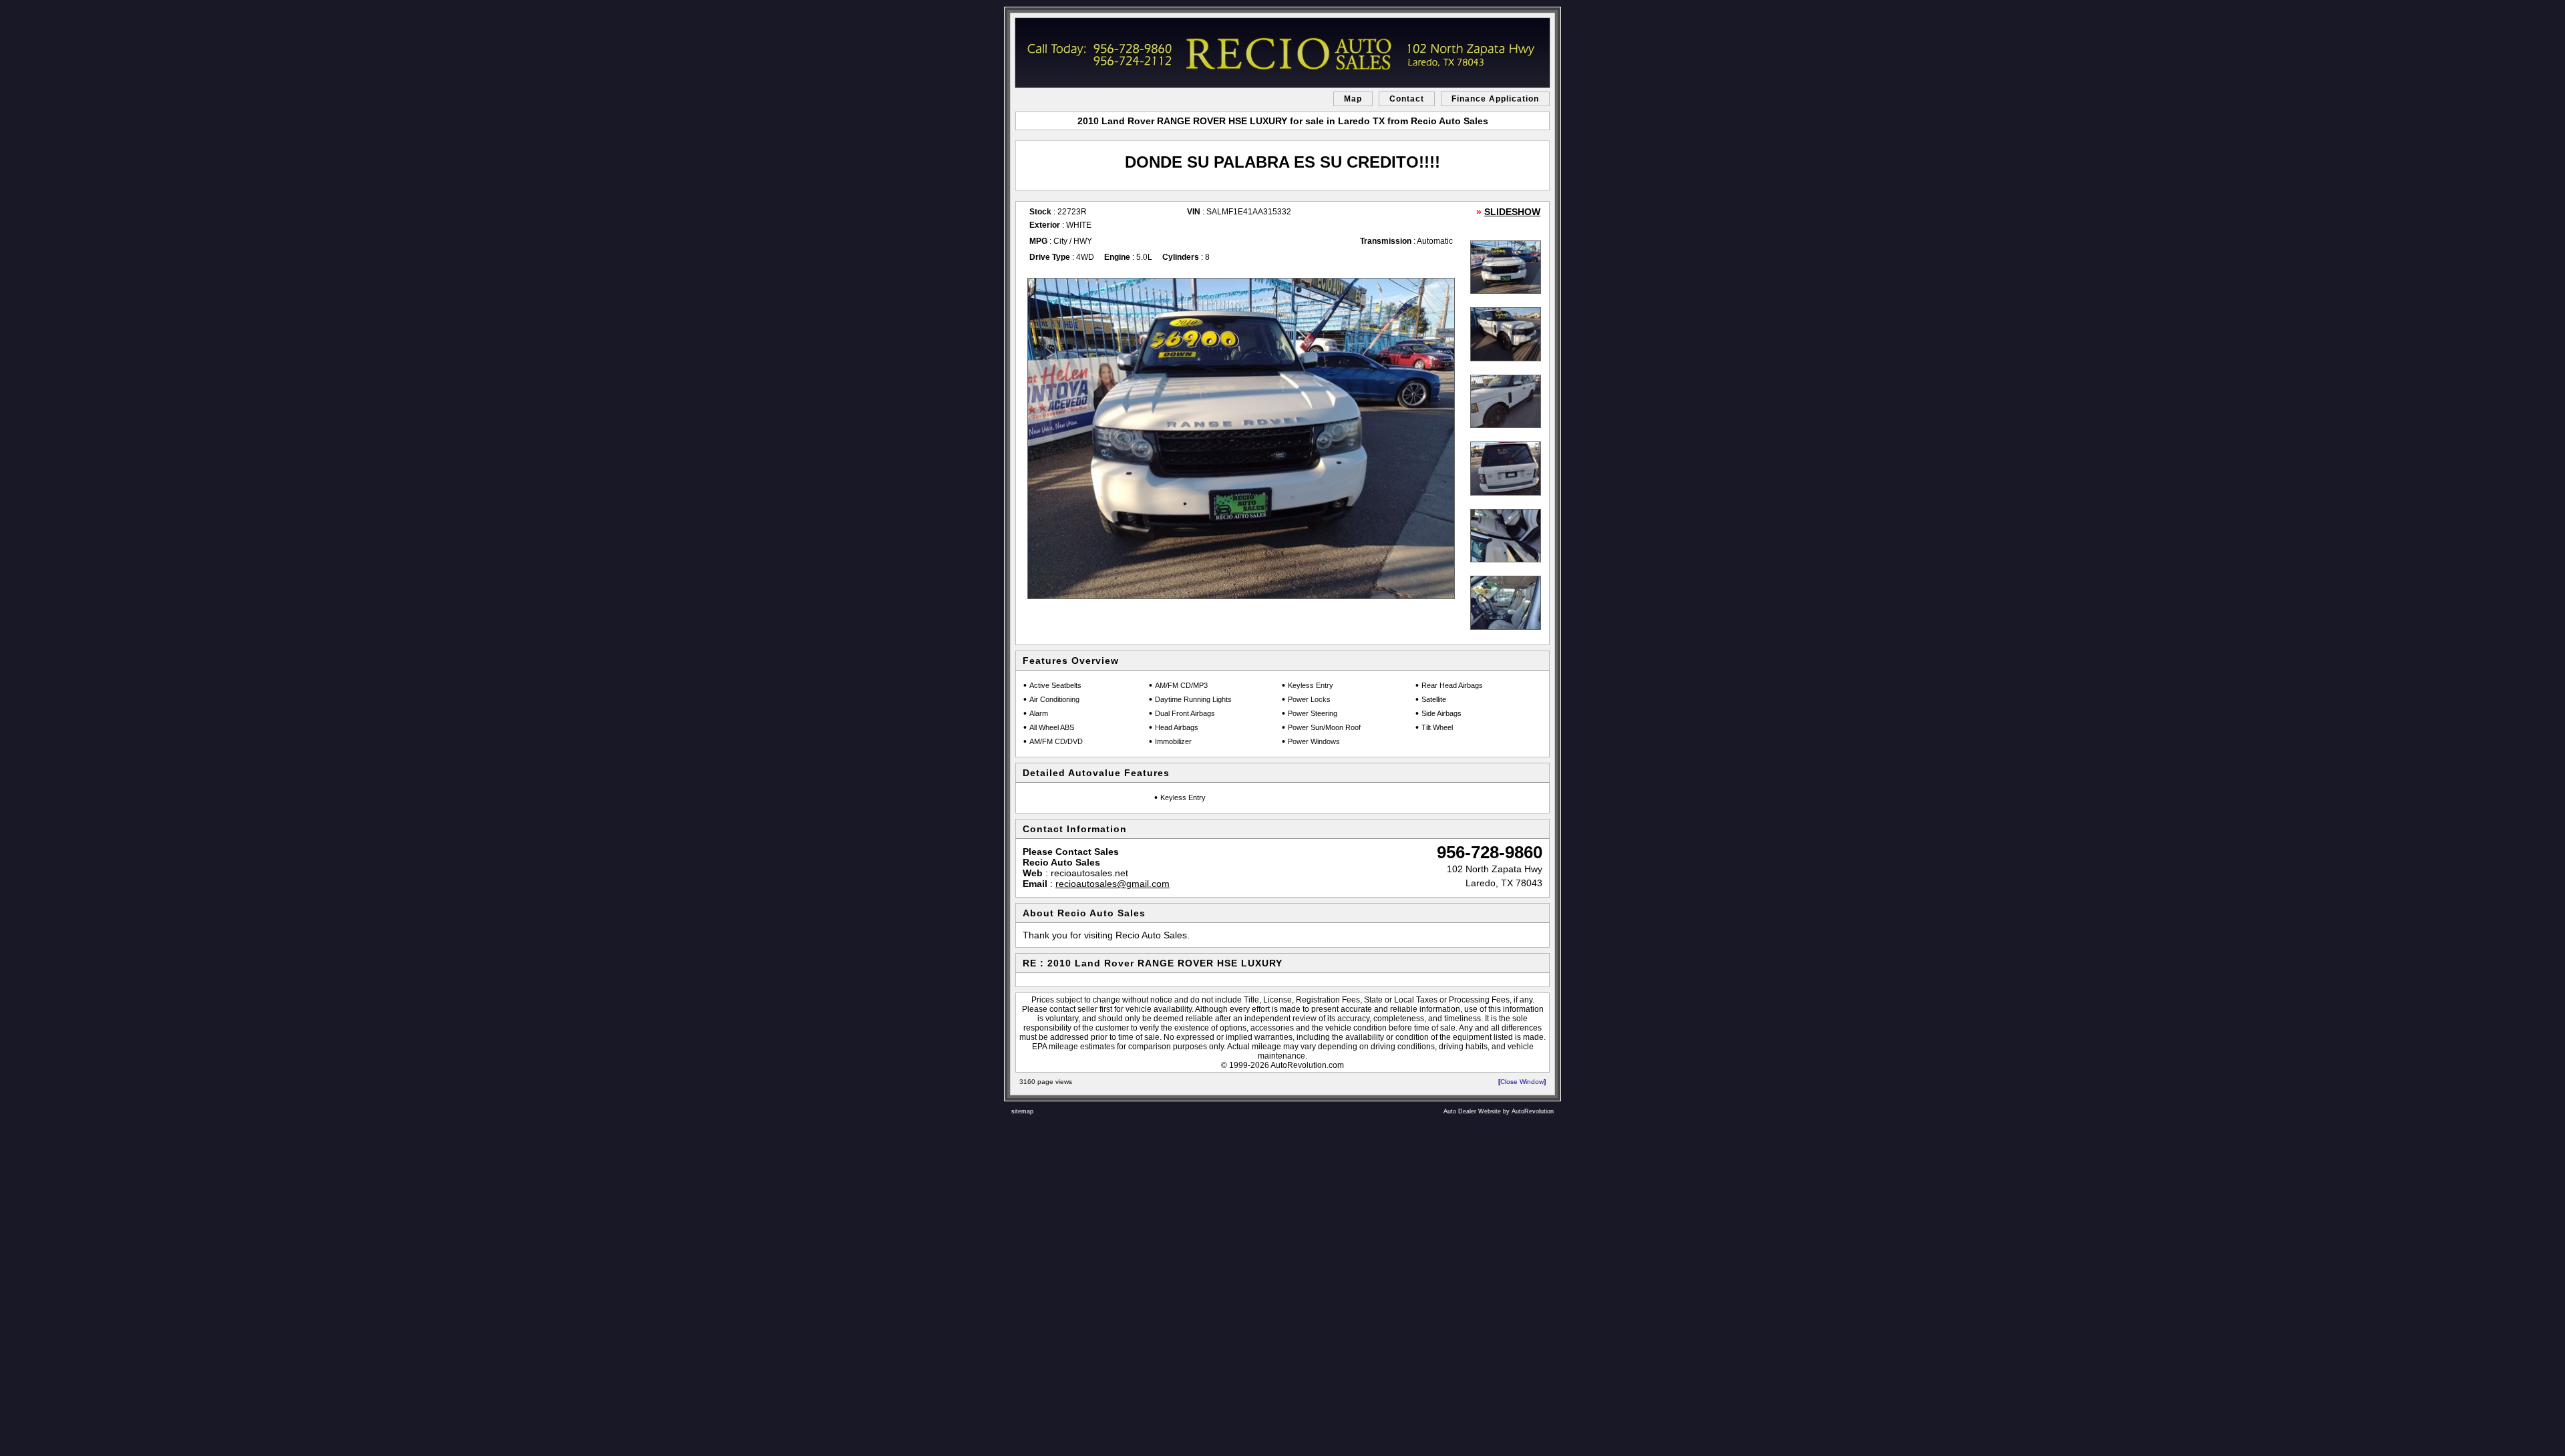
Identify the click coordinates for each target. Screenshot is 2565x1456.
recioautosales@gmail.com (1113, 884)
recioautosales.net (1089, 873)
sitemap (1022, 1111)
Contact (1407, 99)
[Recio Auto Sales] (1282, 53)
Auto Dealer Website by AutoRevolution (1499, 1111)
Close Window (1522, 1082)
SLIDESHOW (1512, 212)
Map (1353, 99)
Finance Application (1495, 99)
